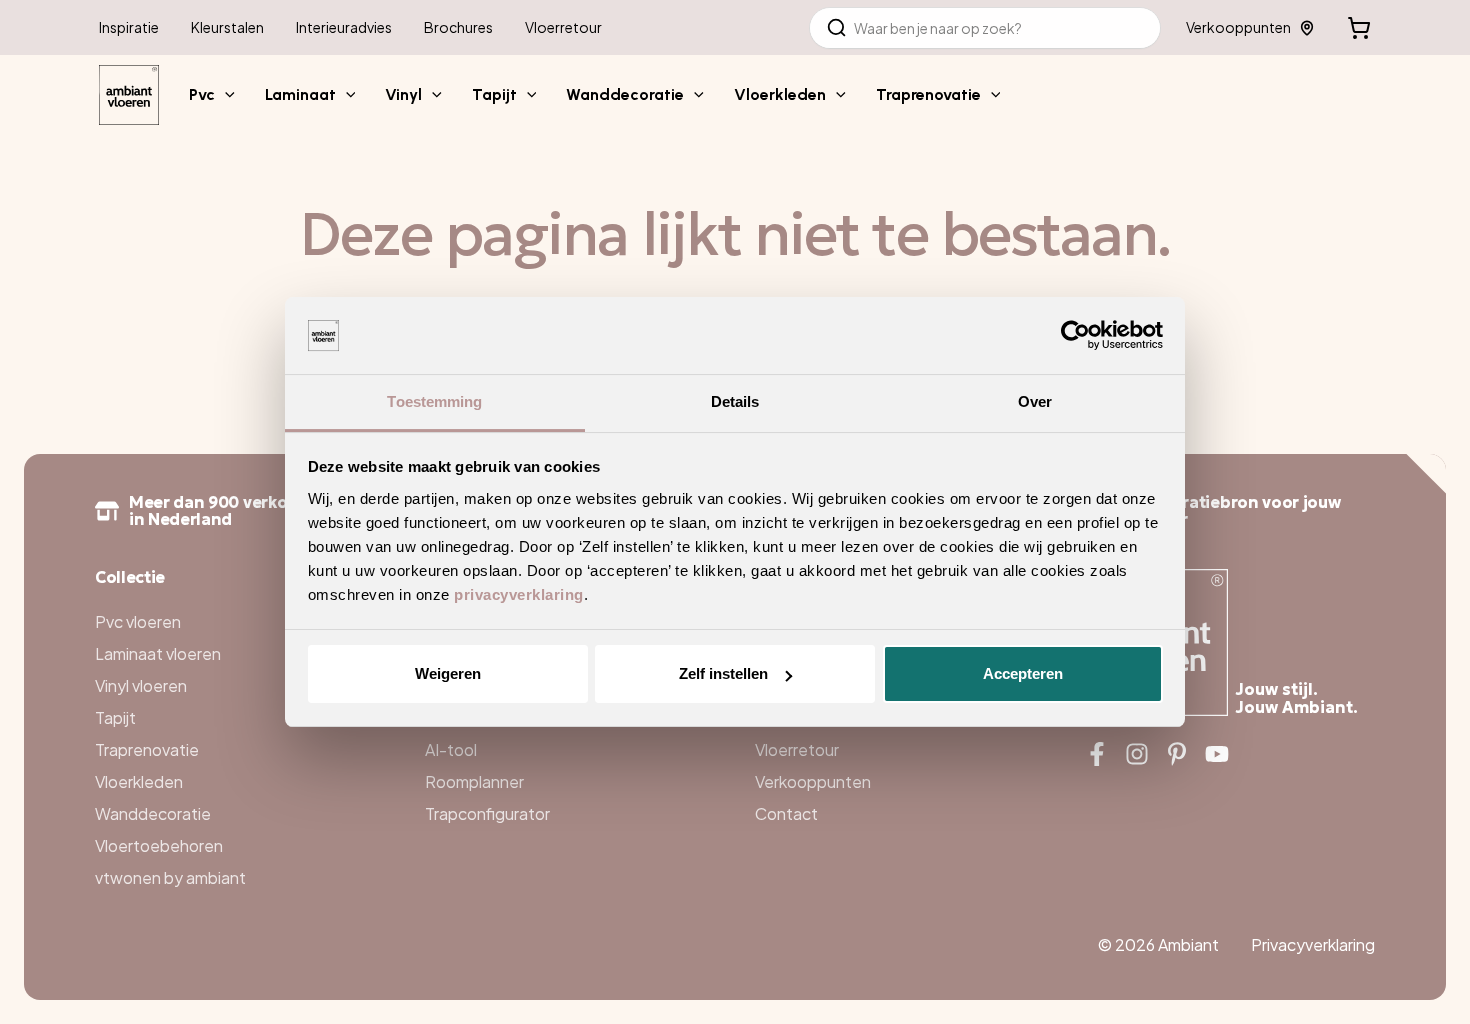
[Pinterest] (1177, 754)
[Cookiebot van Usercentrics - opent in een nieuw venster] (1075, 336)
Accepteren (1023, 673)
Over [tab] (1035, 401)
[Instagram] (1137, 754)
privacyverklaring (519, 594)
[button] (225, 95)
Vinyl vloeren (141, 685)
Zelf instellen (723, 673)
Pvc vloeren (138, 621)
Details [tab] (735, 401)
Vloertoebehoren (159, 845)
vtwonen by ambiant (170, 877)
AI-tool (451, 749)
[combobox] (985, 28)
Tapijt (115, 717)
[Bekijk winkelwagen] (1359, 28)
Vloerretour (797, 749)
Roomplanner (474, 781)
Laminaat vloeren (158, 653)
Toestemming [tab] (434, 401)
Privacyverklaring (1313, 944)
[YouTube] (1217, 754)
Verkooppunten (1238, 27)
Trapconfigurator (487, 813)
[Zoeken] (837, 28)
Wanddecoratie (153, 813)
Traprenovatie (147, 749)
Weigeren (448, 673)
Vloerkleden (139, 781)
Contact (786, 813)
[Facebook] (1097, 754)
